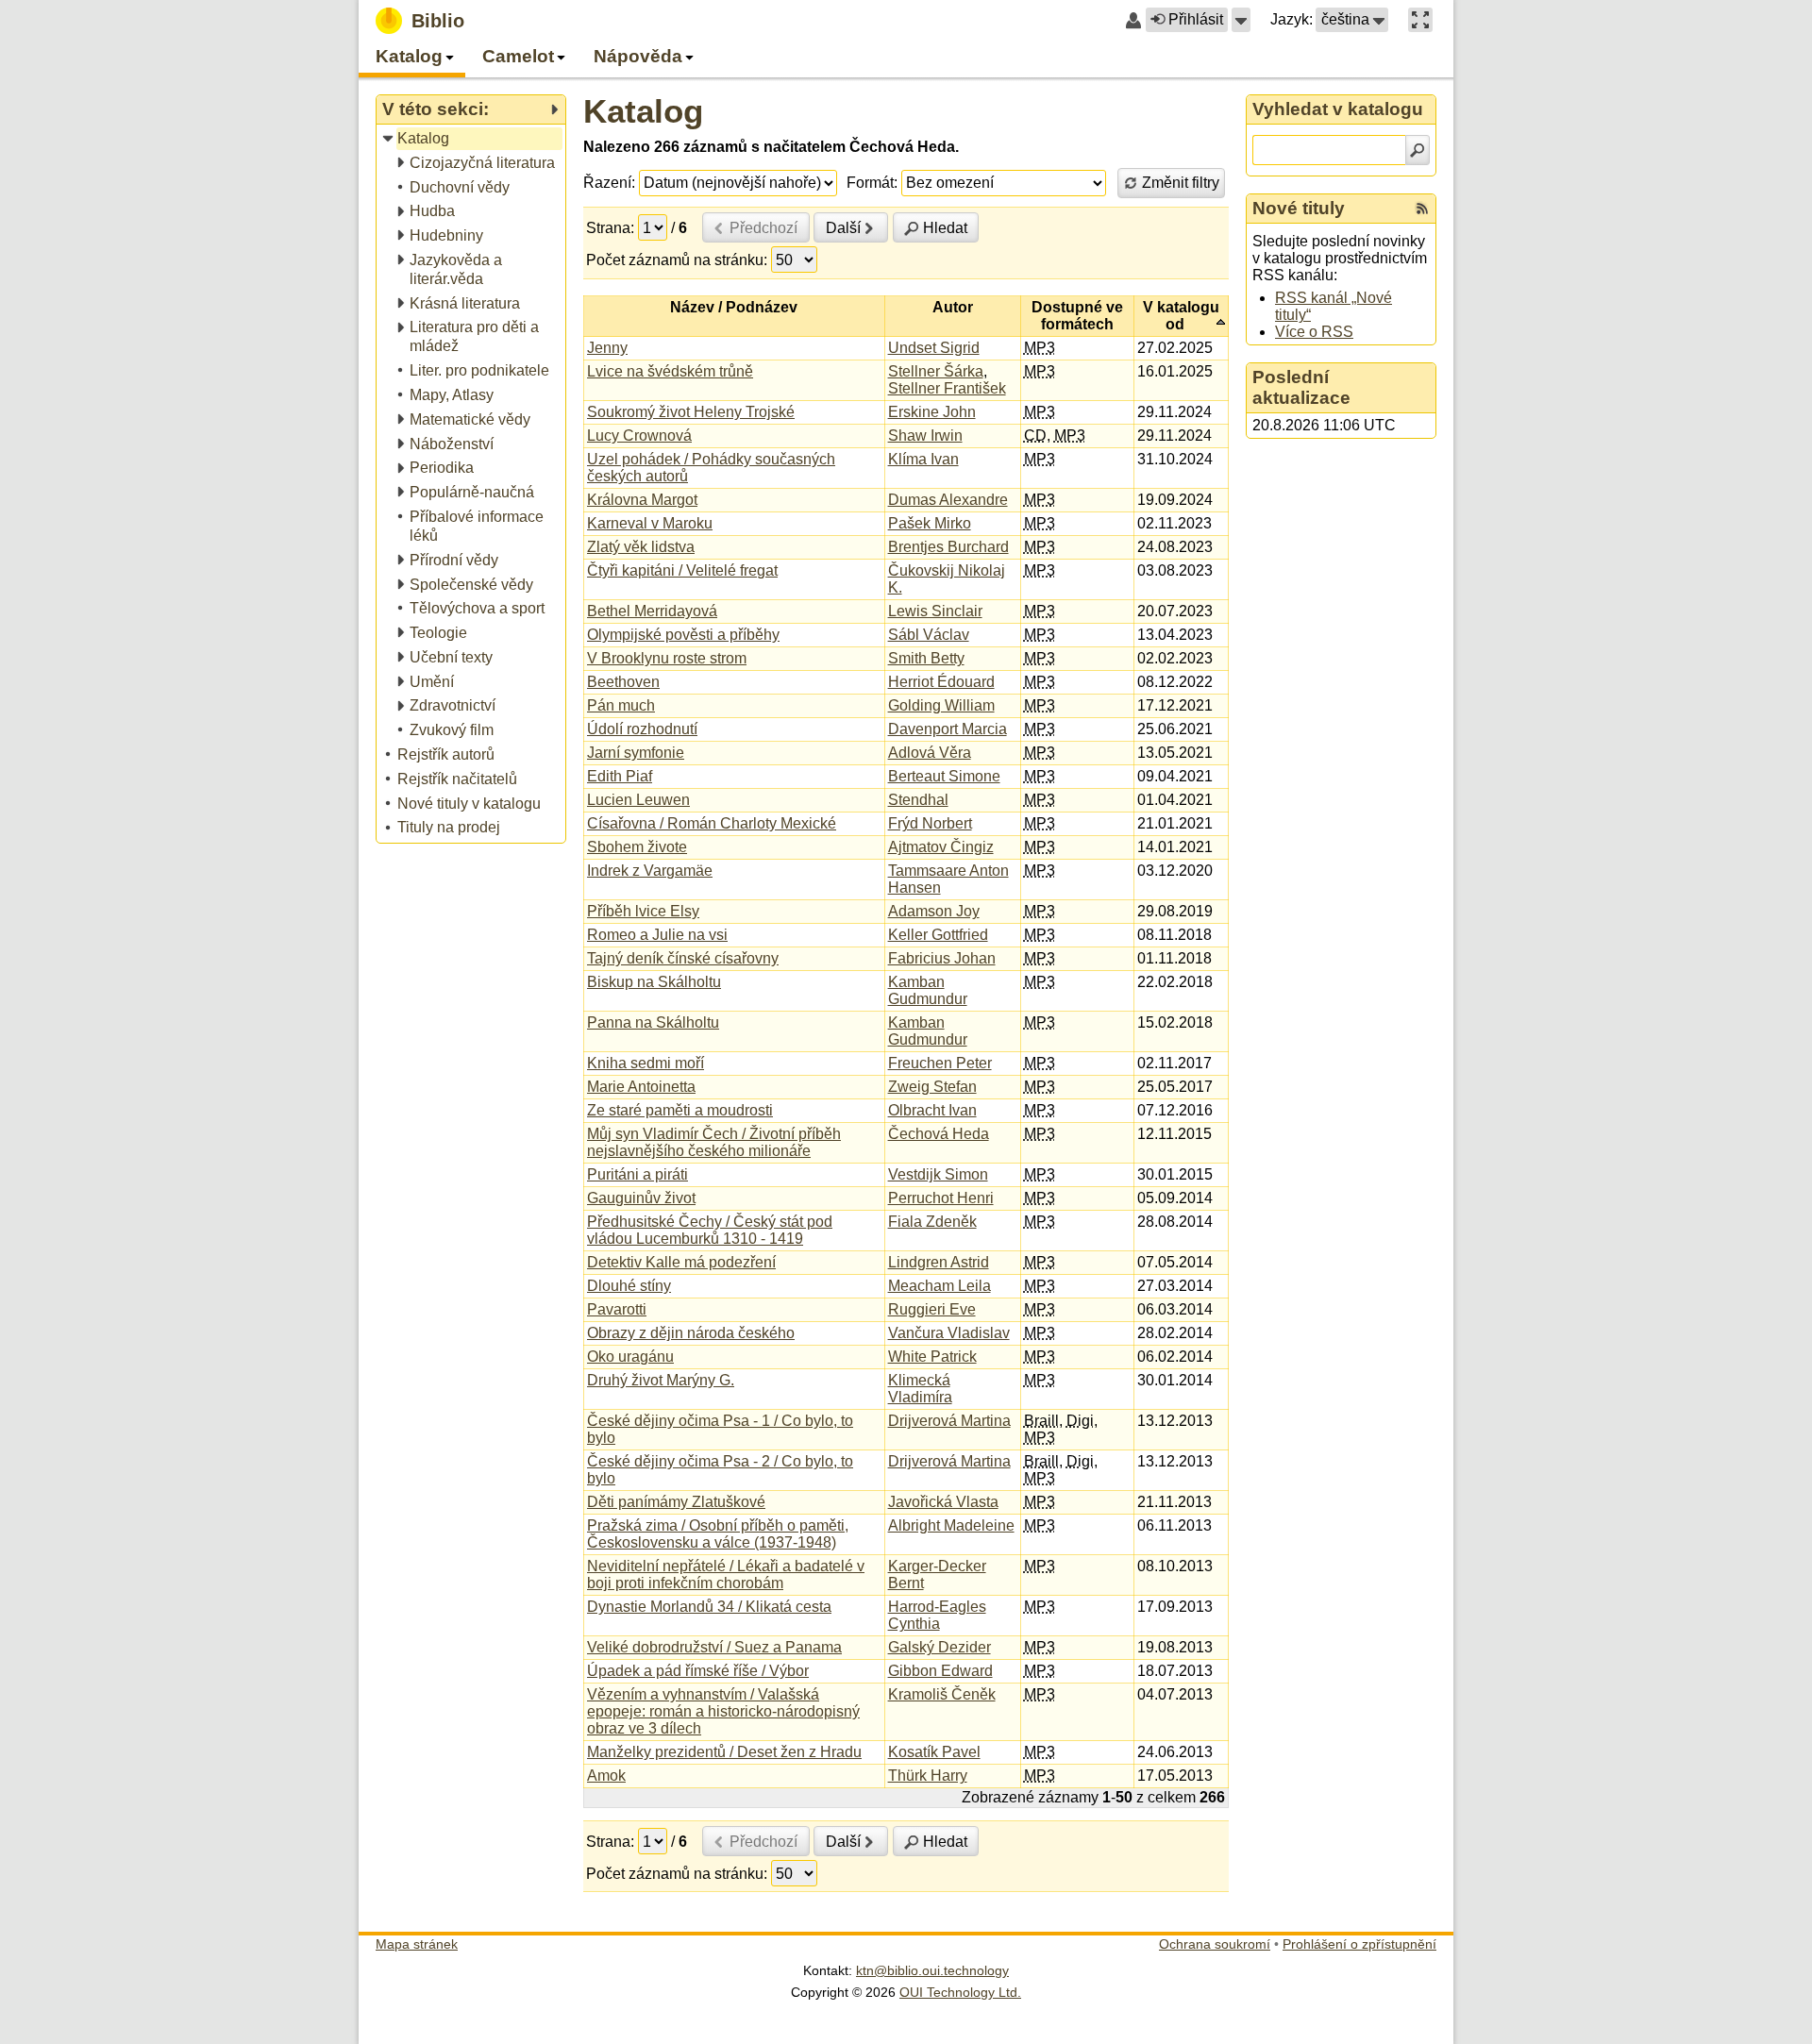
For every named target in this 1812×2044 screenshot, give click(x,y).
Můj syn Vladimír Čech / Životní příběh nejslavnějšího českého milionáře (714, 1142)
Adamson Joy (934, 911)
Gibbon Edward (940, 1671)
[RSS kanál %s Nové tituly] (1422, 209)
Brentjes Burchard (948, 547)
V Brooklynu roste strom (667, 658)
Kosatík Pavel (934, 1752)
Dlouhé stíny (629, 1286)
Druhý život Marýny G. (661, 1380)
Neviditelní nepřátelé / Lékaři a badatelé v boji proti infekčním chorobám (726, 1575)
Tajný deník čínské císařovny (683, 958)
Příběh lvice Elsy (643, 911)
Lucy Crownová (639, 436)
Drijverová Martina (949, 1421)
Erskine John (932, 412)
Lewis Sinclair (935, 611)
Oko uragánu (630, 1357)
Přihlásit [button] (1196, 19)
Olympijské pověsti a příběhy (683, 635)
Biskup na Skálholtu (654, 982)
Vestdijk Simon (938, 1174)
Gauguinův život (641, 1198)
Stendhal (918, 800)
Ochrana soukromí (1215, 1944)
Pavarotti (617, 1309)
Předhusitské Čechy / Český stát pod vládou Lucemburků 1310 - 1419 (710, 1230)
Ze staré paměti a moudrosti (680, 1110)
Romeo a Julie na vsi (657, 935)
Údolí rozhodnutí (642, 729)
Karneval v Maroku (650, 523)
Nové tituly (1299, 208)
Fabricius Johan (942, 958)
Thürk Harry (928, 1776)
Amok (606, 1776)
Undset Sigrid (934, 348)
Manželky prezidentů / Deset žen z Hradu (724, 1752)
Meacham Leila (940, 1286)
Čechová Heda (939, 1134)
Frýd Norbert (930, 823)
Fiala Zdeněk (932, 1222)
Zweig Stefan (932, 1087)
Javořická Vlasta (943, 1502)
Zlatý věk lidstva (641, 547)
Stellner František (947, 388)
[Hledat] (1418, 150)
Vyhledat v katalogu (1338, 109)
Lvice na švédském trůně (670, 371)
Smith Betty (926, 658)
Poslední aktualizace (1301, 387)
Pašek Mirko (930, 523)
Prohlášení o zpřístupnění (1359, 1944)
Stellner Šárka (936, 371)
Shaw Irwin (925, 436)
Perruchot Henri (941, 1198)
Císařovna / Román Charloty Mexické (712, 823)
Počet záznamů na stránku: (677, 260)
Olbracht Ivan (932, 1110)
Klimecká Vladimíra (920, 1389)
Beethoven (623, 682)
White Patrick (932, 1357)
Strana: (610, 228)
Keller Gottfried (938, 935)
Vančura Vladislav (949, 1333)
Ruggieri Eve (932, 1309)
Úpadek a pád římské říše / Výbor (698, 1671)
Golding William (941, 705)
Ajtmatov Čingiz (941, 847)
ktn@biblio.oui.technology (932, 1970)
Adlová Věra (930, 753)
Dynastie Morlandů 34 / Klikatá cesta (709, 1607)
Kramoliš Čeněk (942, 1694)
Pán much (621, 705)
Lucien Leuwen (638, 800)
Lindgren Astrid (939, 1262)
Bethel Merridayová (652, 611)
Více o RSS (1314, 332)
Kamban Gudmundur (928, 990)
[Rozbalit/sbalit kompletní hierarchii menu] (554, 109)
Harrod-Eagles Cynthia (937, 1615)
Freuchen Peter (940, 1063)
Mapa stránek (417, 1944)
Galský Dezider (940, 1647)
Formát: (872, 183)
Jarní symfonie (636, 753)
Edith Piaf (620, 776)
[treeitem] (472, 139)
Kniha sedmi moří (646, 1063)
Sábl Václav (929, 635)
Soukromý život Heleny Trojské (691, 412)
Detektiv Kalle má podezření (681, 1262)
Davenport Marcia (948, 729)
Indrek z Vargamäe (650, 871)
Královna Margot (642, 500)
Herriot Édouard (941, 682)
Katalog (643, 111)
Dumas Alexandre (948, 500)
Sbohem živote (637, 847)
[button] (1241, 20)
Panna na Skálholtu (653, 1022)
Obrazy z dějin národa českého (691, 1333)
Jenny (607, 348)
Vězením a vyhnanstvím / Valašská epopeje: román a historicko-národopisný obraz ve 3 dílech (723, 1711)
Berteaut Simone (944, 776)
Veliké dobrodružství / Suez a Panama (714, 1647)
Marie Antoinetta (641, 1087)
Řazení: (609, 183)
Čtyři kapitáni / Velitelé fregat (682, 570)
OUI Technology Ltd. (960, 1992)
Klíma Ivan (923, 459)
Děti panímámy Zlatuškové (676, 1502)
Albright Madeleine (951, 1525)
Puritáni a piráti (638, 1174)
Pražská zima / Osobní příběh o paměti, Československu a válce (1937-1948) (718, 1534)
